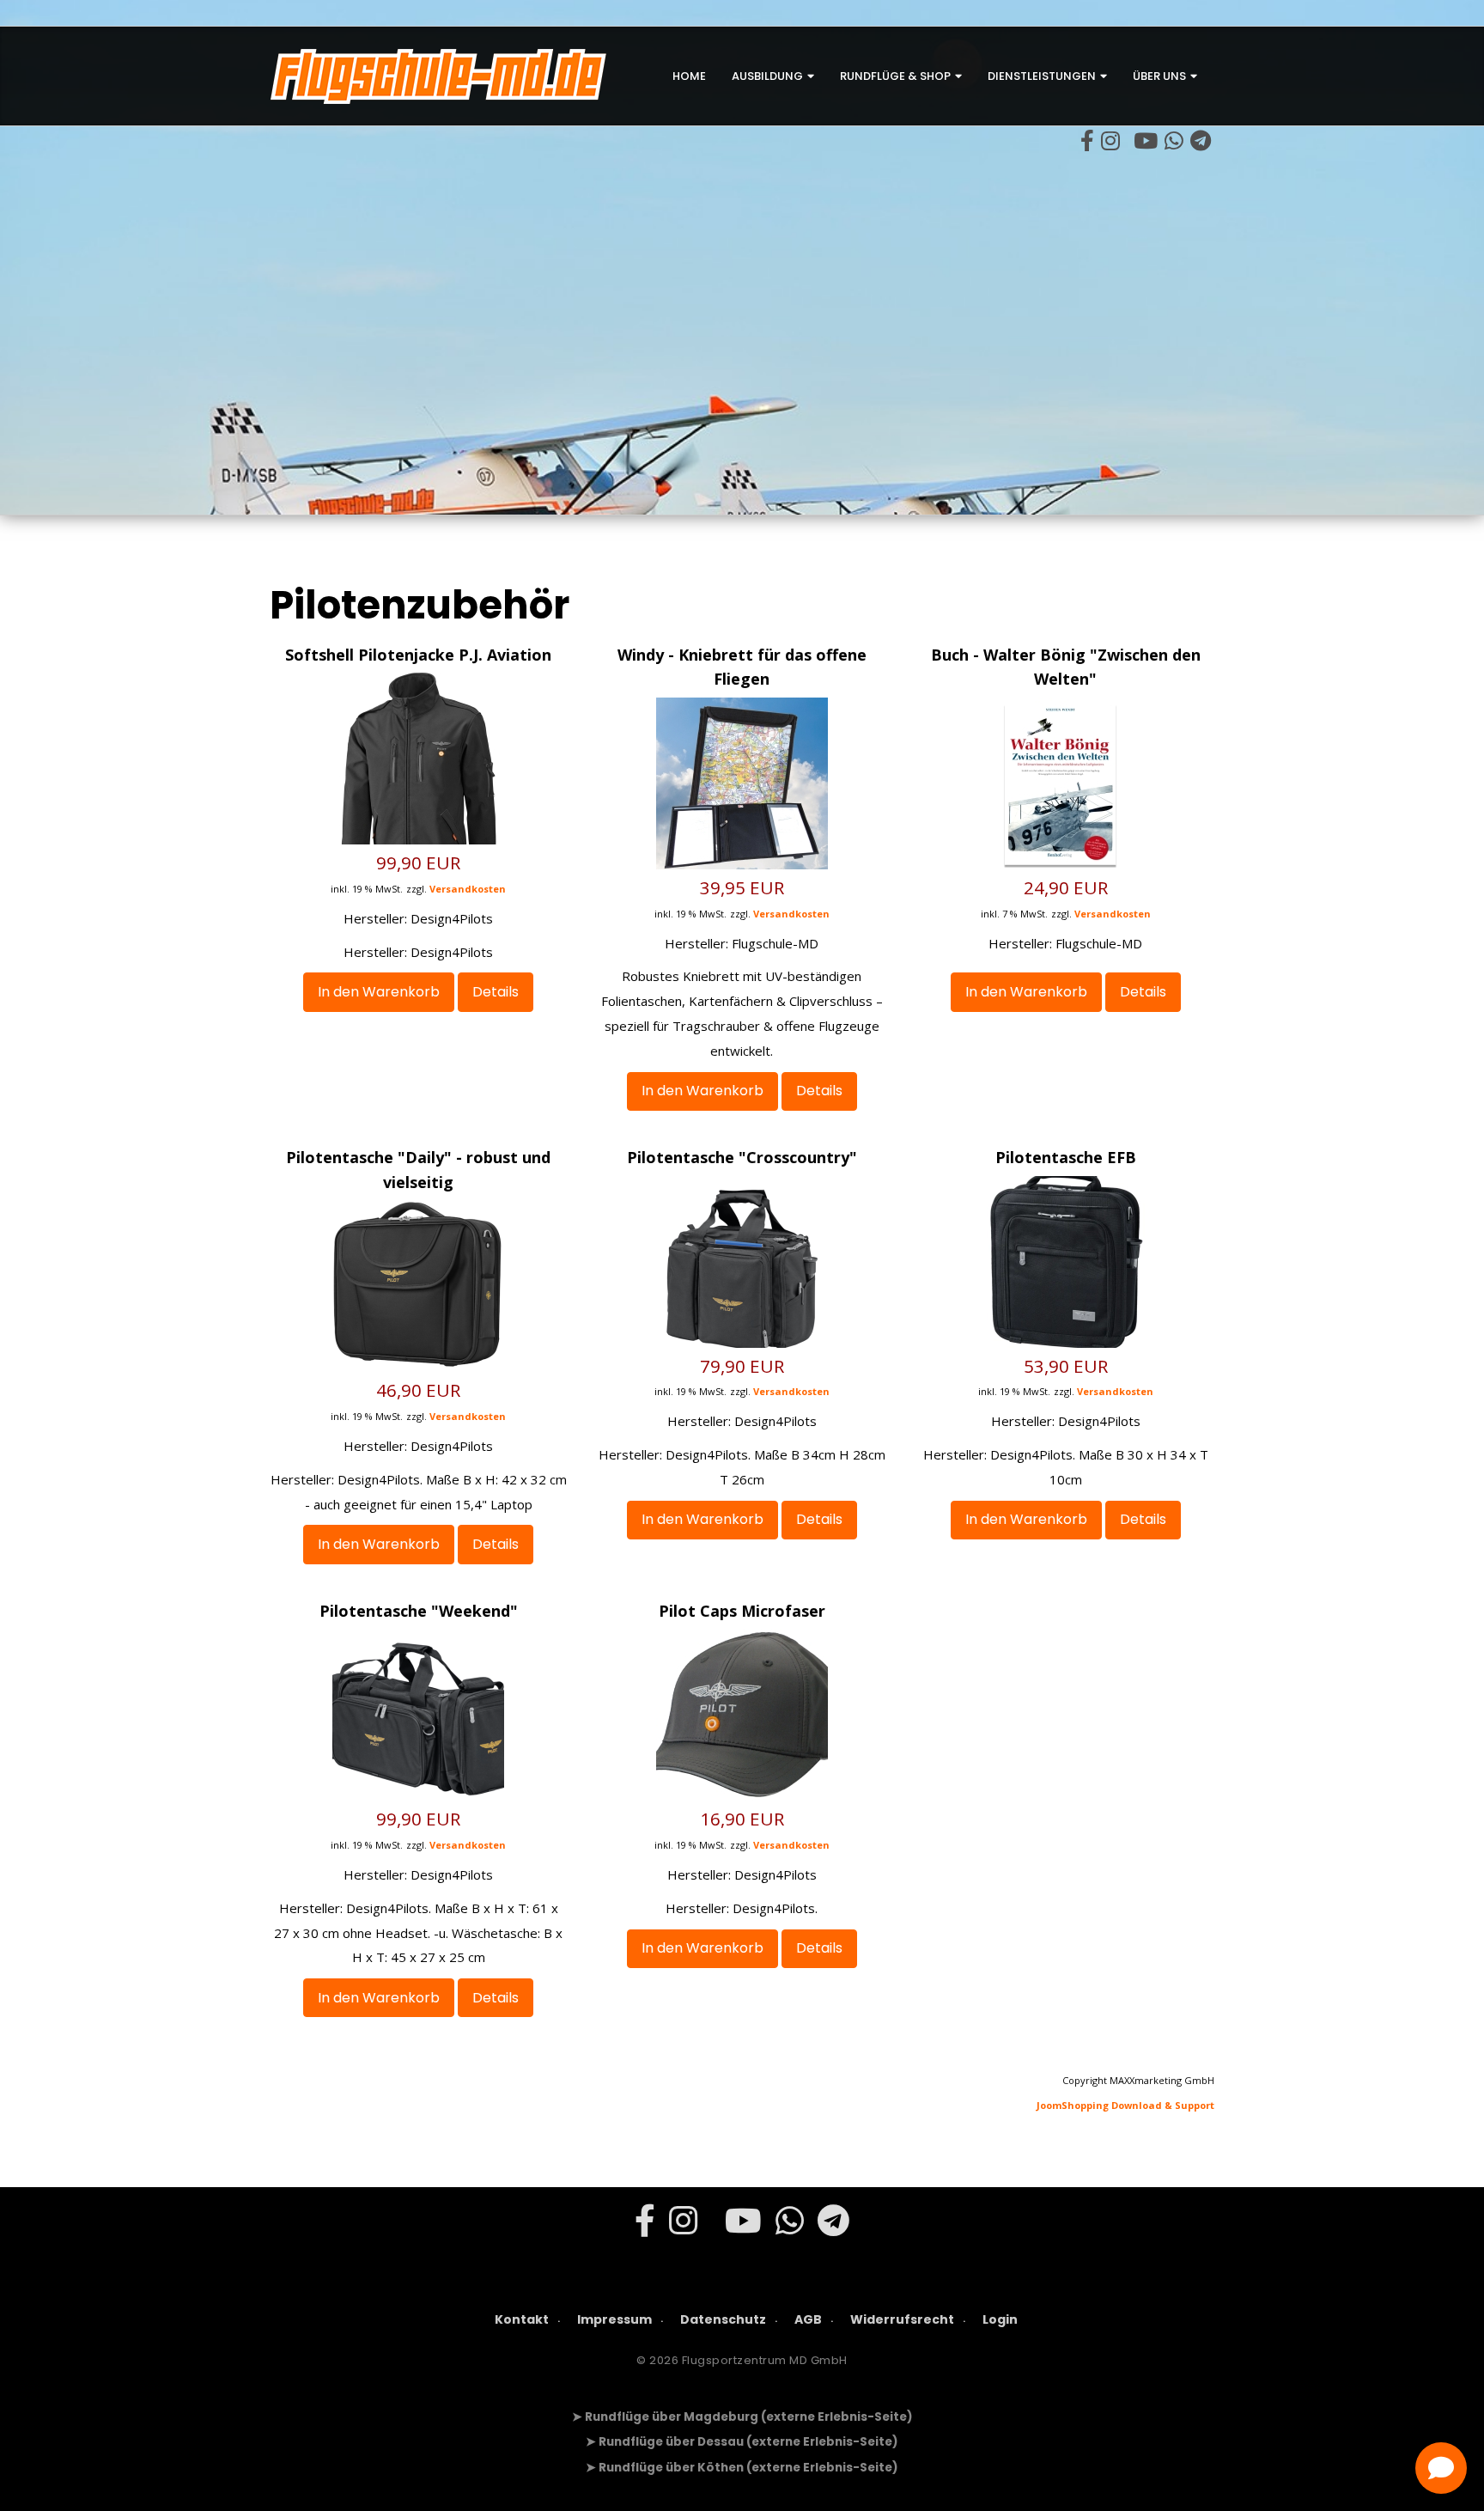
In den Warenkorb (379, 992)
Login (1000, 2319)
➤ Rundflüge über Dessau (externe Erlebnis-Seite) (742, 2442)
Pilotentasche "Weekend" (419, 1611)
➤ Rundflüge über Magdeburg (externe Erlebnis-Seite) (742, 2417)
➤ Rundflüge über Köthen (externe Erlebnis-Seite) (742, 2468)
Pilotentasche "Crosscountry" (742, 1157)
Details (496, 992)
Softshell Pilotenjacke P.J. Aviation (418, 655)
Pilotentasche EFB (1066, 1157)
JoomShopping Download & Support (1125, 2105)
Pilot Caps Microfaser (742, 1611)
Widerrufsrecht (902, 2319)
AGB (808, 2319)
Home (689, 76)
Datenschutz (723, 2319)
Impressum (614, 2319)
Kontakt (522, 2319)
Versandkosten (468, 889)
